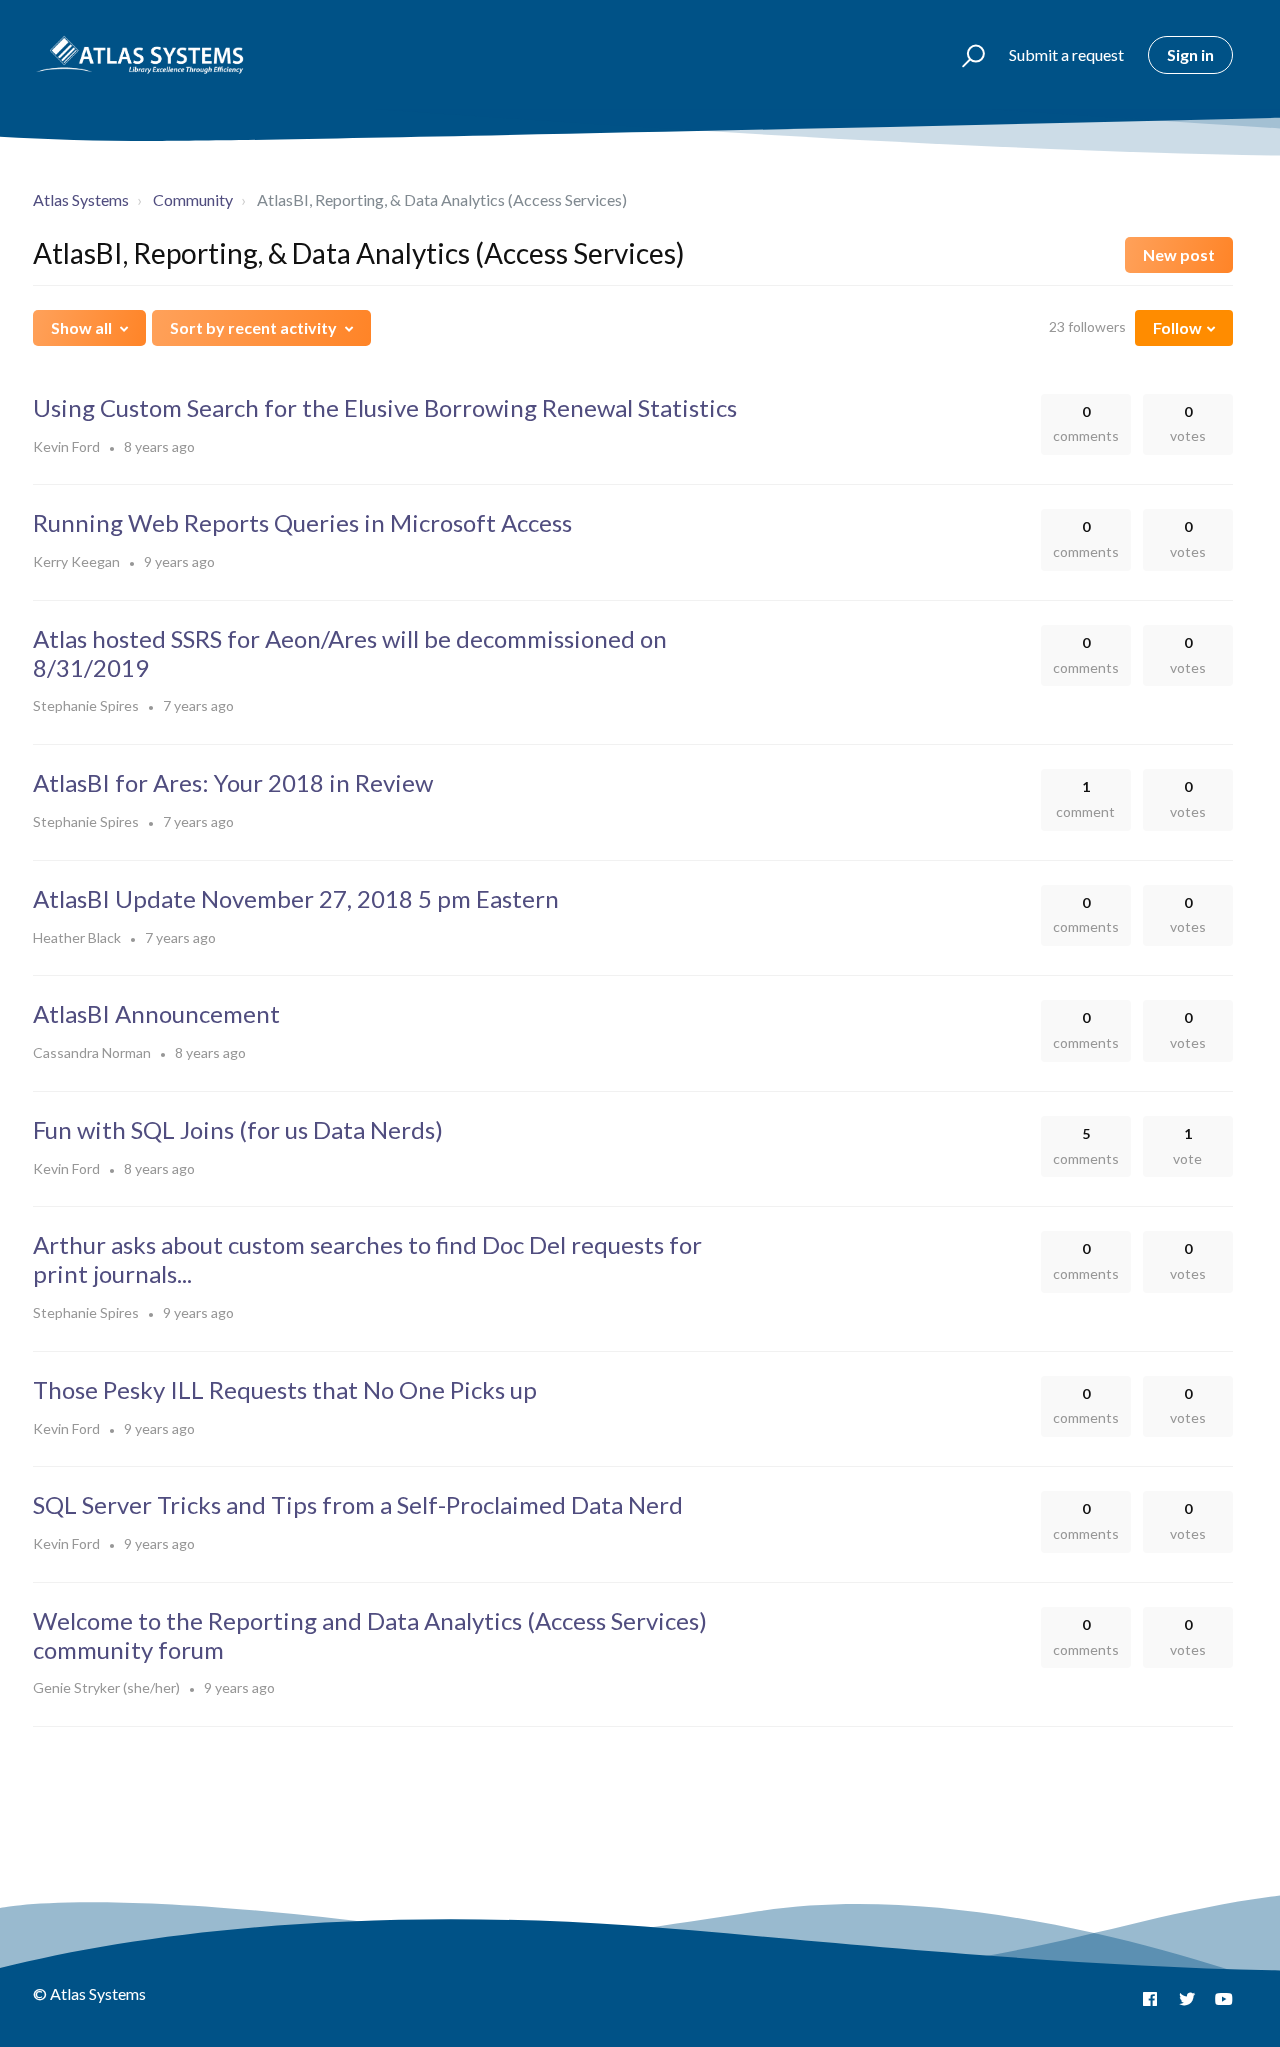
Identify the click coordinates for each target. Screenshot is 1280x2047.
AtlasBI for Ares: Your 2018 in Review (233, 782)
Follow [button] (1177, 327)
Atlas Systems (81, 199)
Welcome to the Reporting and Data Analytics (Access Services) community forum (370, 1635)
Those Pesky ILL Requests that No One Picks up (285, 1389)
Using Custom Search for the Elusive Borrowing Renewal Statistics (385, 407)
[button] (964, 55)
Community (193, 199)
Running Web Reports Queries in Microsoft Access (302, 522)
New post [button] (1179, 254)
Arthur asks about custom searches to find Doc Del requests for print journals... (367, 1259)
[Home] (140, 55)
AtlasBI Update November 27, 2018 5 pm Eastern (296, 898)
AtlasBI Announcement (156, 1013)
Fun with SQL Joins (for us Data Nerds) (238, 1129)
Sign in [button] (1190, 54)
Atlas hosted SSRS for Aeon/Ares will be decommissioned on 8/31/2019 (350, 653)
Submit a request (1066, 54)
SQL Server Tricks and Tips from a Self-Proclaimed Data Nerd (358, 1504)
